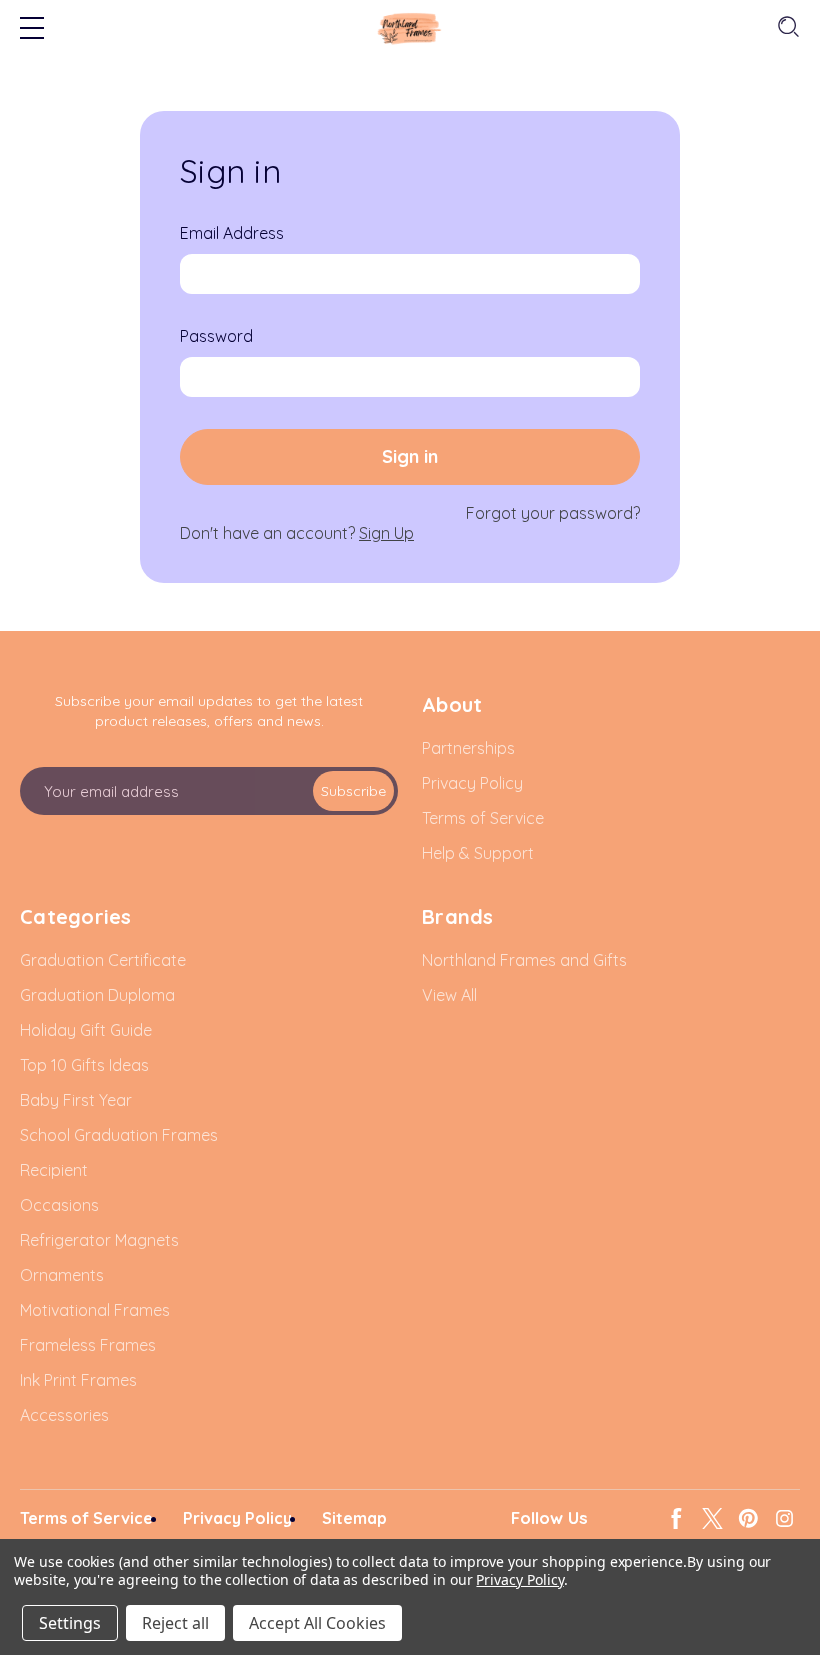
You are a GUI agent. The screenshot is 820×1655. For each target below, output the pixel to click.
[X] (712, 1518)
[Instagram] (784, 1518)
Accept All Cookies (317, 1623)
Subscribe (353, 791)
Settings (70, 1623)
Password (216, 336)
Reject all (175, 1623)
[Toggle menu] (32, 30)
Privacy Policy (519, 1579)
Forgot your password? (553, 513)
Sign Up (386, 533)
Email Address (232, 233)
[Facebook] (676, 1518)
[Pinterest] (748, 1518)
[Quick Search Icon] (786, 27)
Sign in (410, 456)
